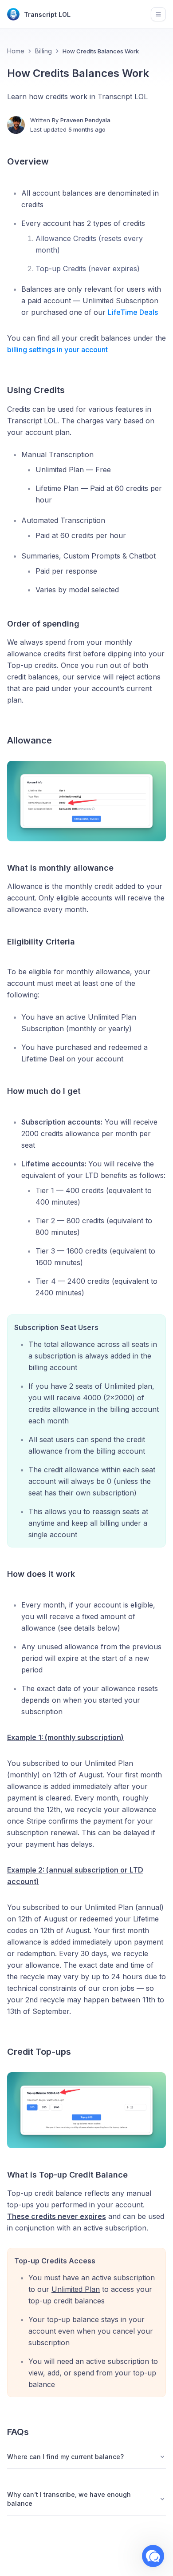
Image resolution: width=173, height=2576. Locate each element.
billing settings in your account (57, 350)
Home (16, 51)
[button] (153, 2556)
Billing (43, 51)
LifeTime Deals (133, 312)
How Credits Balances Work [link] (101, 51)
